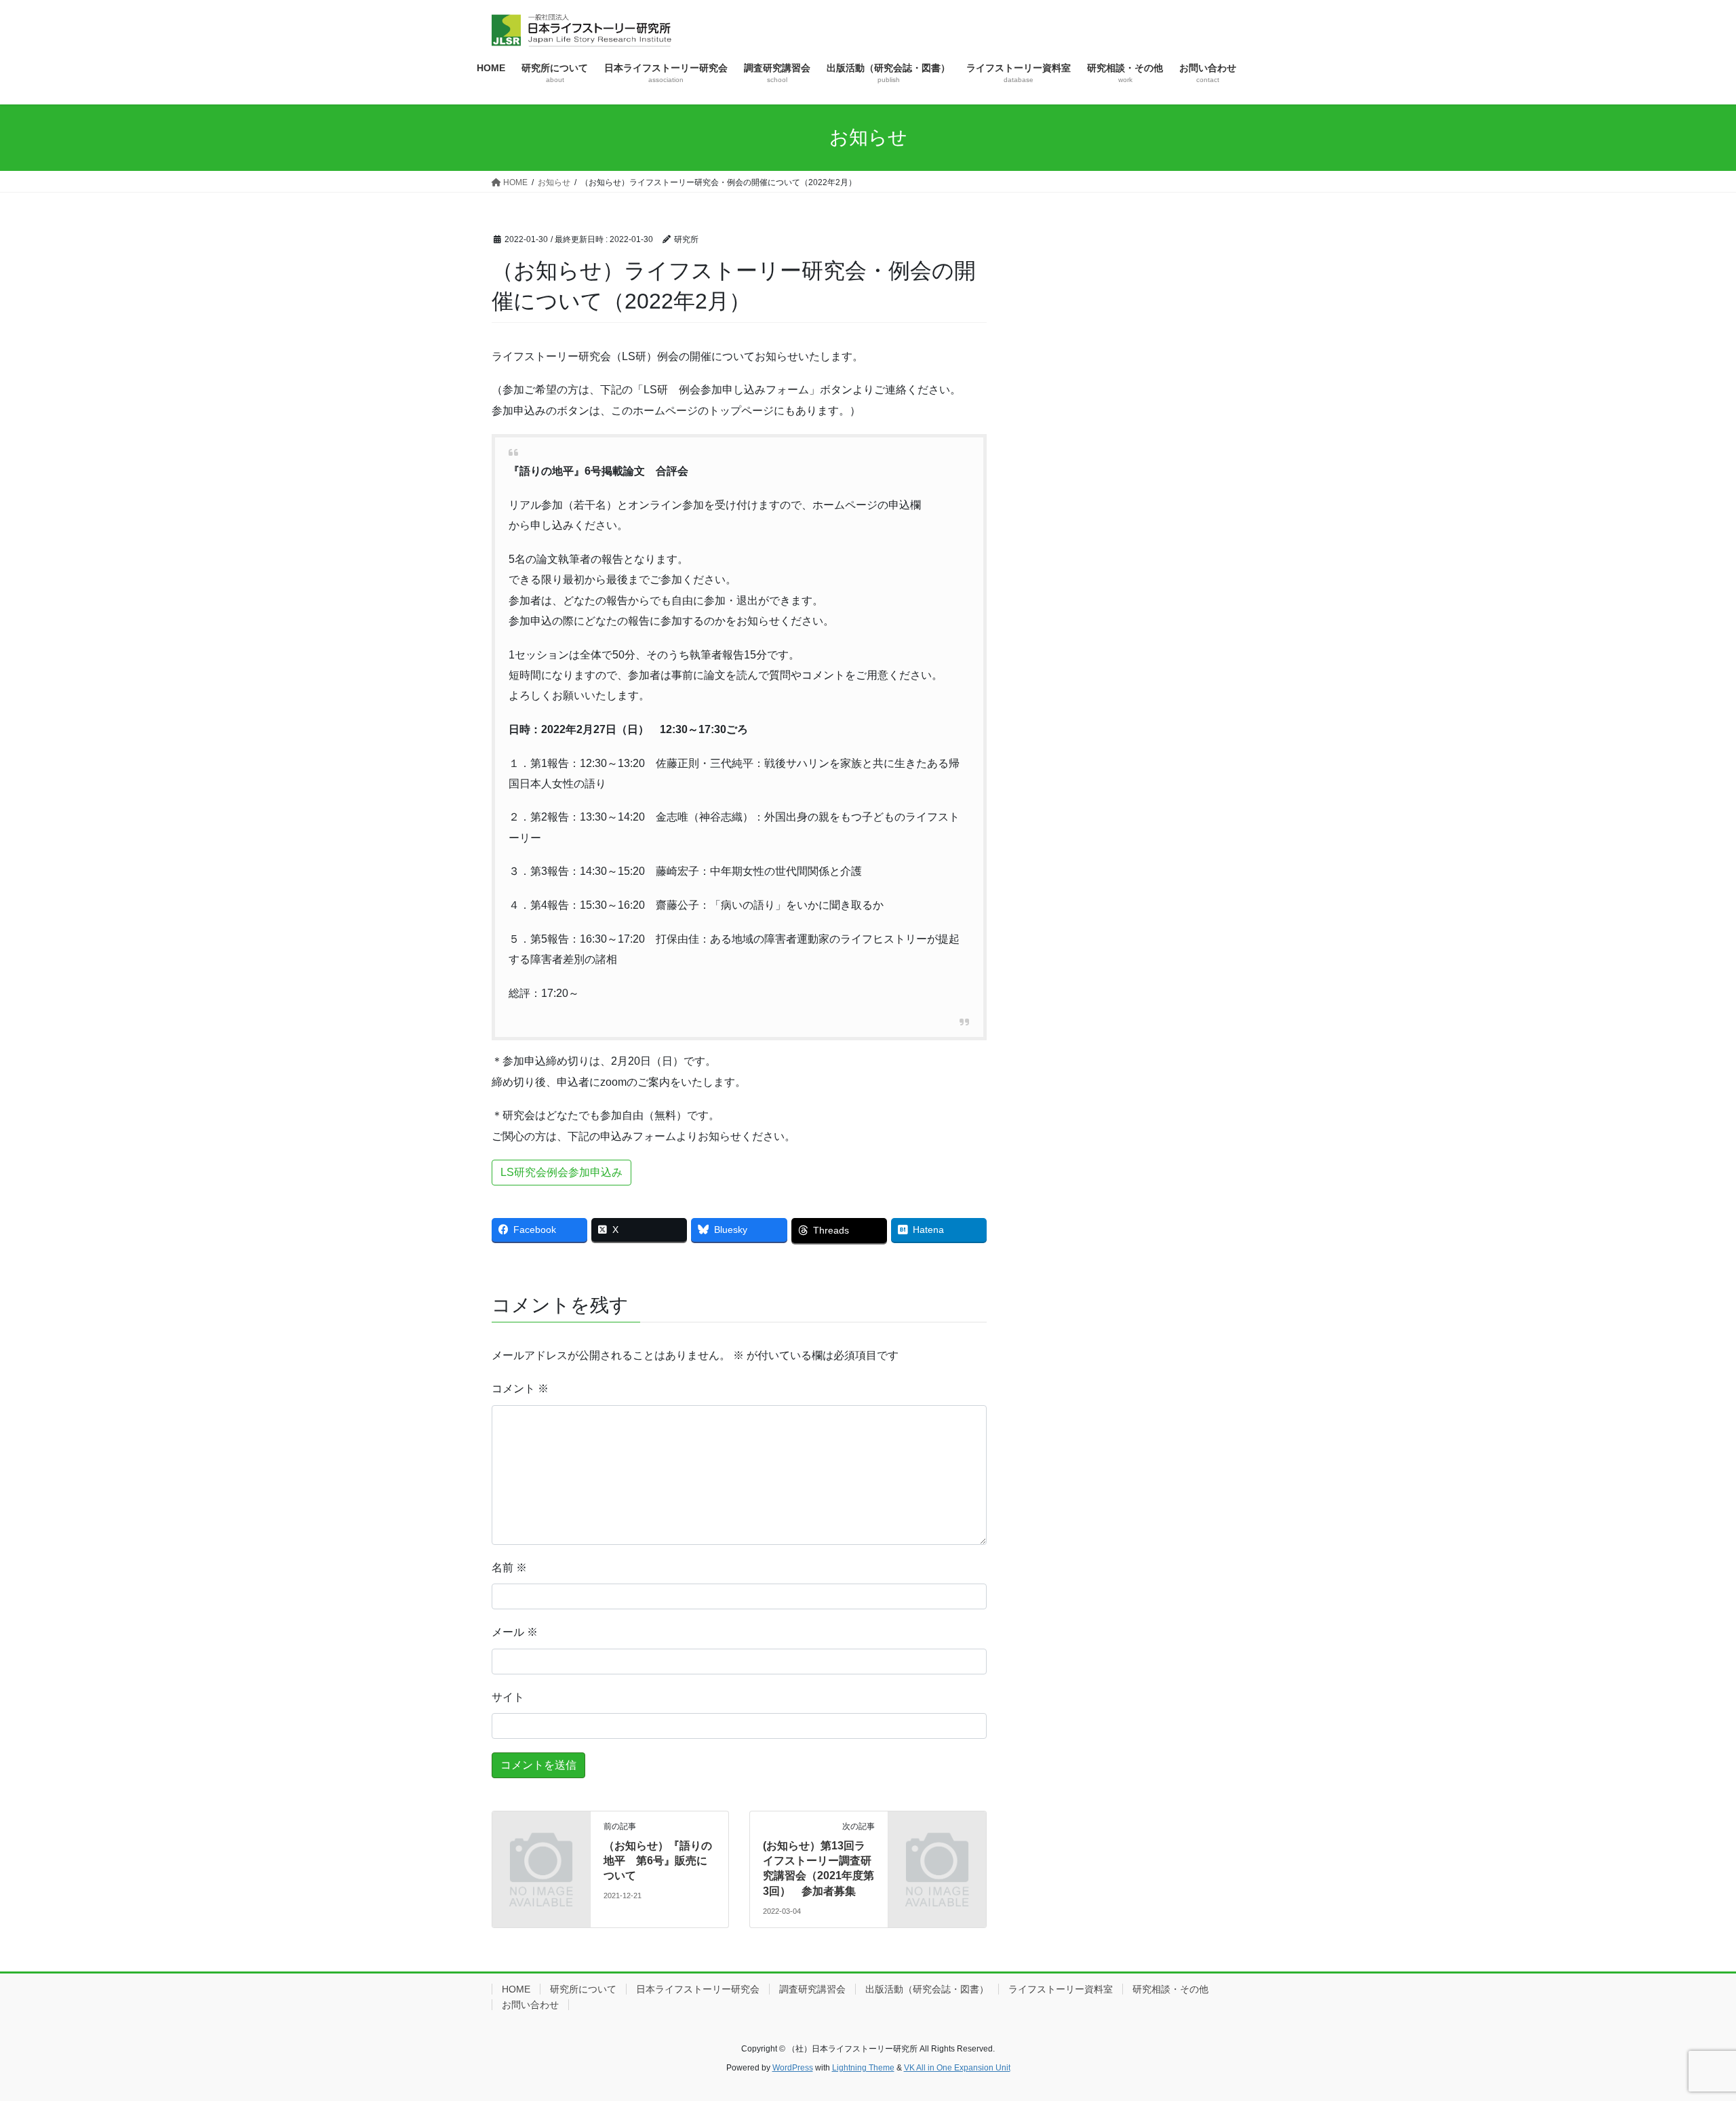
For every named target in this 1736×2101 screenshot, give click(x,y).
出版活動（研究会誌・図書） (927, 1989)
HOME (516, 1989)
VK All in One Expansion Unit (957, 2068)
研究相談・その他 (1170, 1989)
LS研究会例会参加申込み (561, 1172)
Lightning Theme (863, 2068)
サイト (508, 1697)
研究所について (583, 1989)
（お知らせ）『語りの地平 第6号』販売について (658, 1861)
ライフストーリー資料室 (1061, 1989)
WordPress (793, 2068)
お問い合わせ (530, 2005)
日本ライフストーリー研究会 (698, 1989)
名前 (509, 1568)
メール (515, 1632)
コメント (520, 1389)
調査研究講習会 (812, 1989)
